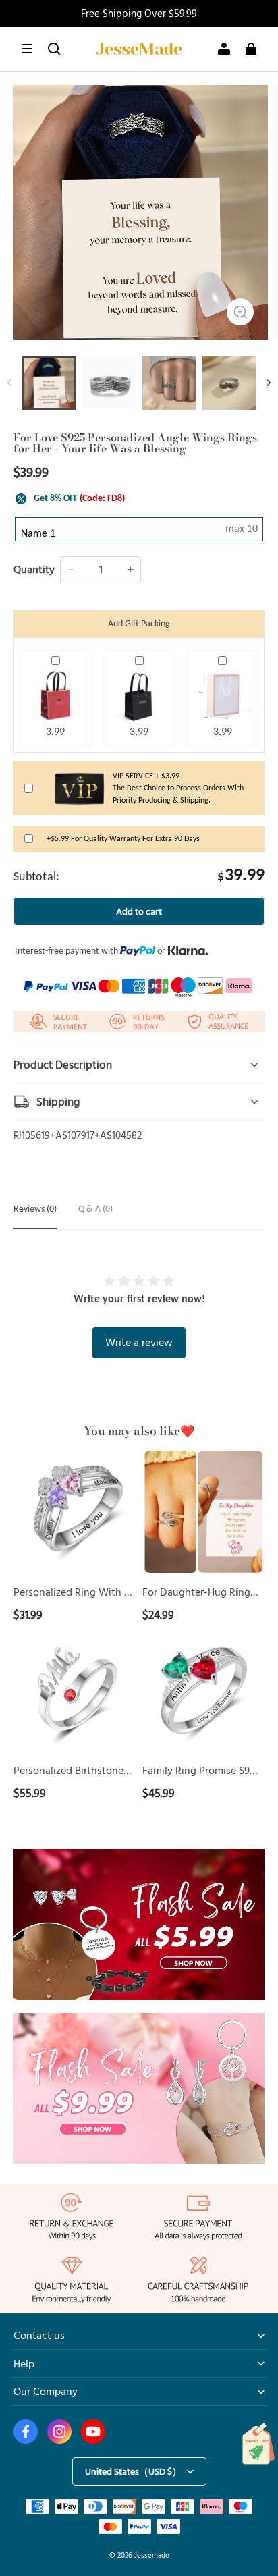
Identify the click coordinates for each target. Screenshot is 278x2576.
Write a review (139, 1342)
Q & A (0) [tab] (95, 1209)
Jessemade (152, 2555)
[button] (27, 49)
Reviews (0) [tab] (35, 1209)
